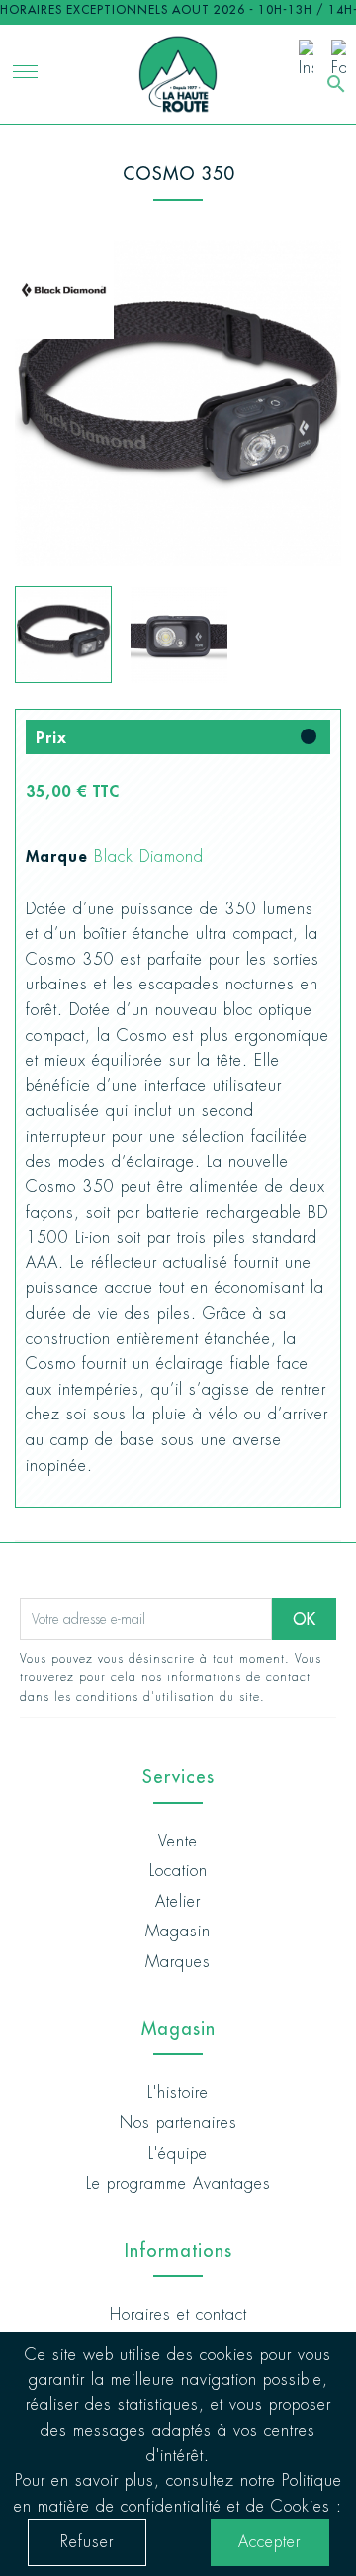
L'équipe (178, 2153)
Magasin (178, 1931)
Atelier (178, 1901)
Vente (178, 1841)
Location (178, 1871)
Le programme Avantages (178, 2183)
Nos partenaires (178, 2123)
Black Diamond (149, 857)
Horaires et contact (178, 2315)
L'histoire (178, 2092)
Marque (57, 856)
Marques (178, 1962)
